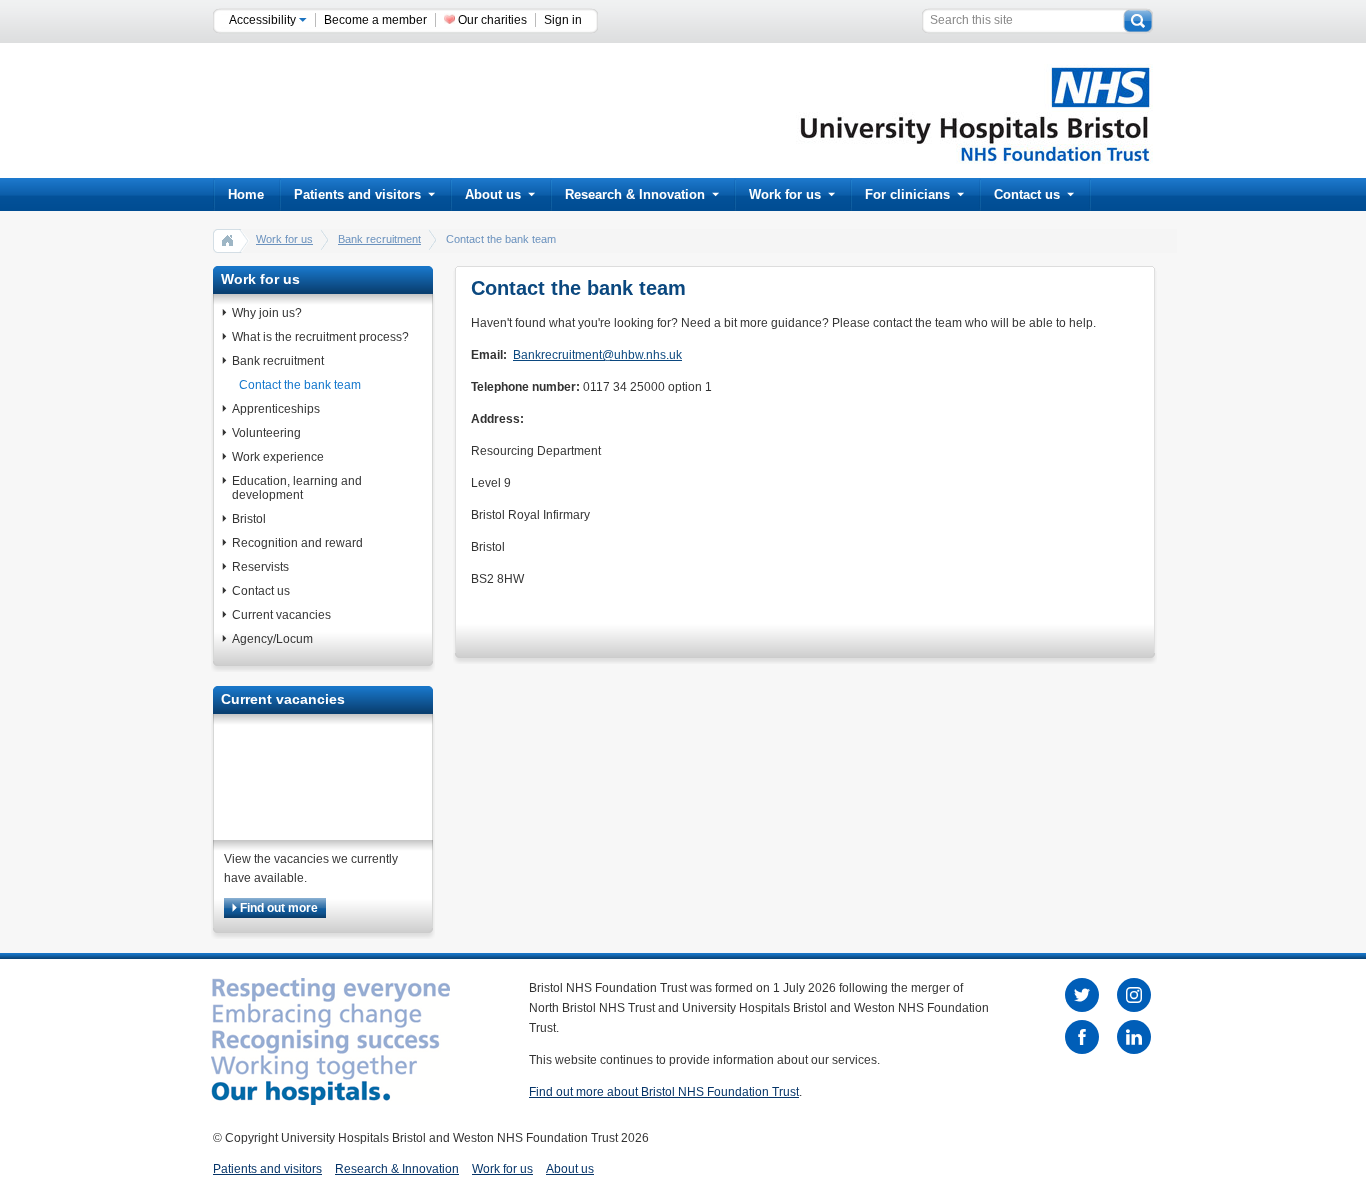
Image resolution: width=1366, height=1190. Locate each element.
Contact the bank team (300, 385)
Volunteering (266, 433)
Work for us (785, 194)
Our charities (492, 20)
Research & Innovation (635, 194)
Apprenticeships (276, 409)
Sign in (563, 20)
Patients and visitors (357, 194)
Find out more (277, 908)
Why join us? (267, 313)
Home (246, 194)
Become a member (375, 20)
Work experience (278, 457)
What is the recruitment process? (320, 337)
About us (493, 194)
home (228, 240)
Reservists (260, 567)
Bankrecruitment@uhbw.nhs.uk (597, 355)
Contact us (1027, 194)
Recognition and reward (297, 543)
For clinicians (907, 194)
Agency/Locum (272, 639)
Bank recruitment (379, 239)
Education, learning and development (297, 488)
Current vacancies (281, 615)
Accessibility (264, 20)
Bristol (249, 519)
